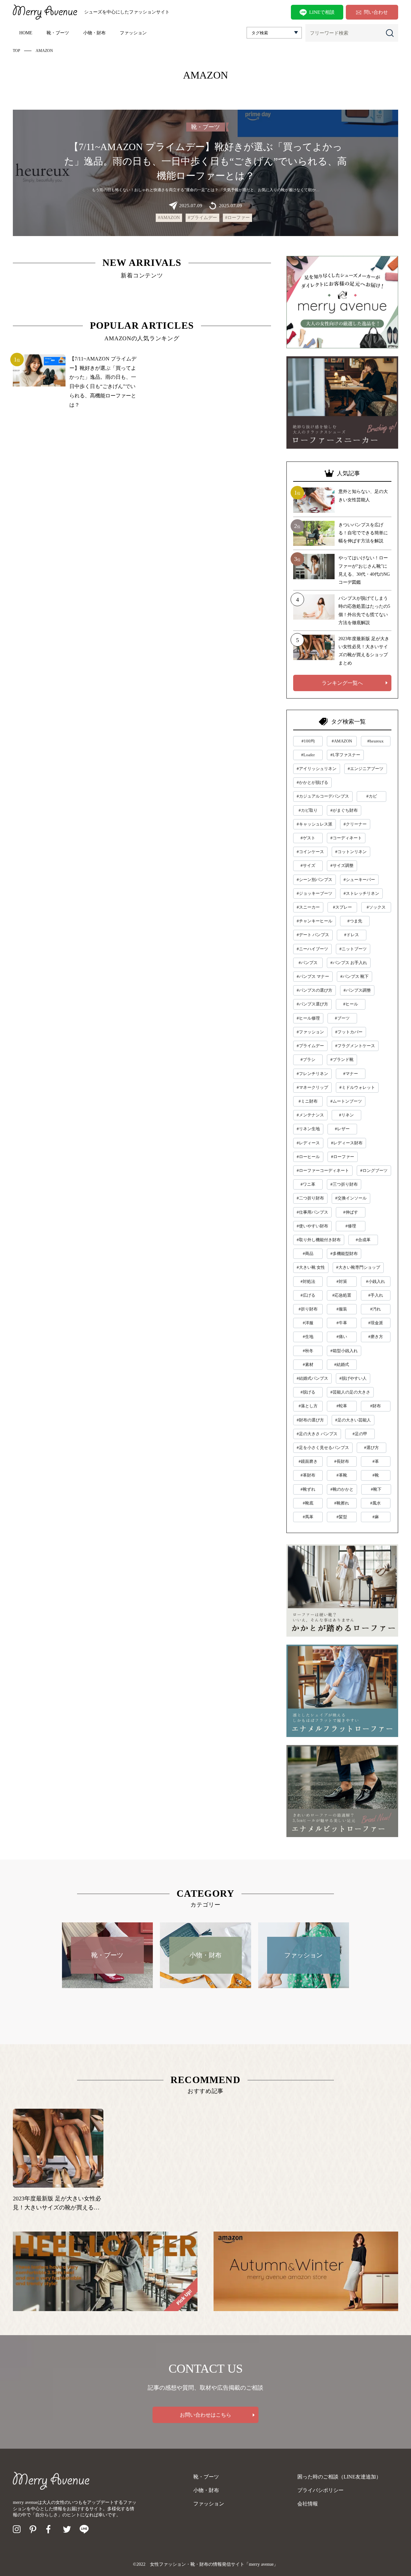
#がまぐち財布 (344, 810)
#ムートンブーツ (346, 1101)
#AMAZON (169, 218)
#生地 (308, 1337)
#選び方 (372, 1448)
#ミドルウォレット (357, 1087)
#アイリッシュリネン (317, 769)
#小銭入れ (376, 1281)
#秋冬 (308, 1351)
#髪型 (342, 1517)
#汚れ (376, 1309)
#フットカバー (349, 1032)
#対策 (342, 1281)
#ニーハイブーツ (312, 949)
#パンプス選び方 (312, 1004)
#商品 (308, 1254)
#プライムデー (202, 218)
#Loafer (308, 755)
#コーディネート (346, 838)
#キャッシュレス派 (315, 824)
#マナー (351, 1074)
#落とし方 (308, 1406)
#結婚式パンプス (312, 1378)
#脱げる (308, 1392)
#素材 (308, 1364)
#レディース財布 (347, 1143)
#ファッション (310, 1032)
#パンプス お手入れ (349, 963)
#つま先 (355, 921)
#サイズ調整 (342, 865)
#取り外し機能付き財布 (319, 1240)
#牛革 (342, 1323)
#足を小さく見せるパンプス (323, 1448)
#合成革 (363, 1240)
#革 (376, 1461)
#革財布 (308, 1475)
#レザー (342, 1129)
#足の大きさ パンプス (317, 1434)
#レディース (308, 1143)
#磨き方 (376, 1337)
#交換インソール (351, 1198)
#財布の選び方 (310, 1420)
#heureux (376, 741)
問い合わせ (376, 12)
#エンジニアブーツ (366, 769)
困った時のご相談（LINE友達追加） (339, 2477)
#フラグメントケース (355, 1046)
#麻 (376, 1517)
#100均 (308, 741)
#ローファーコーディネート (323, 1170)
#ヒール (351, 1004)
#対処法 (308, 1281)
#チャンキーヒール (315, 921)
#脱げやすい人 (353, 1378)
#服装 (342, 1309)
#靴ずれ (308, 1489)
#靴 (376, 1475)
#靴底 (308, 1503)
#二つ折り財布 (310, 1198)
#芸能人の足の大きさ (350, 1392)
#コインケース (310, 852)
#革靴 (342, 1475)
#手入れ (376, 1295)
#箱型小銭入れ (344, 1351)
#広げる (308, 1295)
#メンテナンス (310, 1115)
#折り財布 (308, 1309)
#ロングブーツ (374, 1170)
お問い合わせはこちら (205, 2415)
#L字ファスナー (345, 755)
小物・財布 (94, 33)
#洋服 (308, 1323)
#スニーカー (308, 907)
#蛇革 (342, 1406)
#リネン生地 (308, 1129)
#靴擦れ (342, 1503)
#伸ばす (351, 1212)
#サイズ (308, 865)
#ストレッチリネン (361, 893)
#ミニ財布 (308, 1101)
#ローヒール (308, 1157)
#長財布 (342, 1461)
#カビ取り (308, 810)
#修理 (351, 1226)
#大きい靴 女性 (311, 1267)
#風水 (376, 1503)
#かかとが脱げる (312, 782)
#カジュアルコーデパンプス (323, 796)
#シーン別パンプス (315, 880)
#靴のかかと (342, 1489)
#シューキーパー (359, 880)
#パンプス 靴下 (354, 976)
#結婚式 (342, 1364)
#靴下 (376, 1489)
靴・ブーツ (58, 33)
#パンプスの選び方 (315, 990)
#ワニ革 (308, 1184)
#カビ (372, 796)
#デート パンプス (313, 935)
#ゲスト (308, 838)
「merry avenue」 (261, 2564)
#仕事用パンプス (312, 1212)
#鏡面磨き (308, 1461)
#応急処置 (342, 1295)
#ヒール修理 (308, 1018)
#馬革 (308, 1517)
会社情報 (308, 2504)
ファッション (133, 33)
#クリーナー (355, 824)
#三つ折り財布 (344, 1184)
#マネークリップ (312, 1087)
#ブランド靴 (342, 1059)
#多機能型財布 (344, 1254)
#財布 (376, 1406)
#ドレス (352, 935)
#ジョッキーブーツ (315, 893)
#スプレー (342, 907)
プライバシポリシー (320, 2490)
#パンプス (308, 963)
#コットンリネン (351, 852)
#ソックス (376, 907)
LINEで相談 (322, 12)
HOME (26, 33)
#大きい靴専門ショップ (358, 1267)
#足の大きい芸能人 (353, 1420)
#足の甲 (360, 1434)
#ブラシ (308, 1059)
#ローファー (237, 218)
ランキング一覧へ (342, 683)
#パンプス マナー (313, 976)
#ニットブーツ (353, 949)
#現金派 (376, 1323)
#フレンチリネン (312, 1074)
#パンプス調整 (357, 990)
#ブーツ (342, 1018)
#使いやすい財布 (312, 1226)
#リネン (346, 1115)
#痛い (342, 1337)
